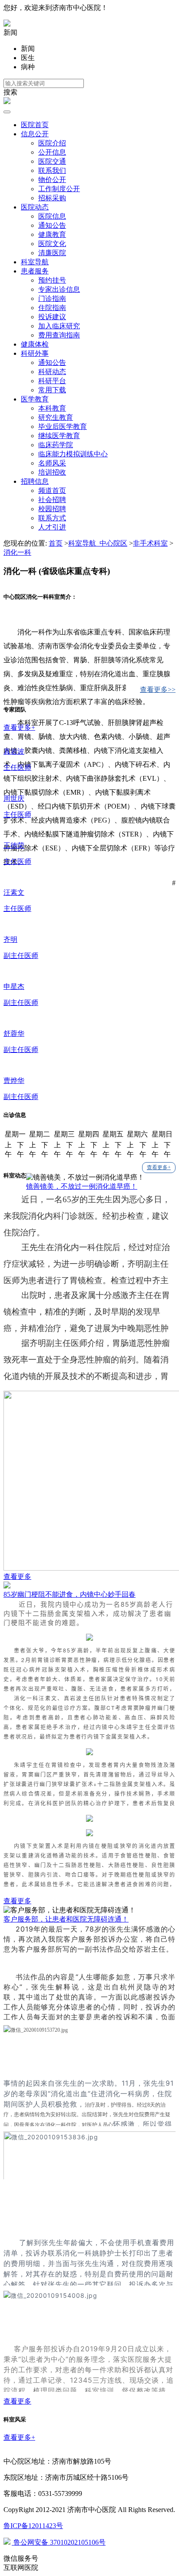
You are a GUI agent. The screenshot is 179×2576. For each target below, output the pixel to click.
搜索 (10, 92)
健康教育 (52, 234)
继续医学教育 (59, 436)
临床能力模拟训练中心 (73, 454)
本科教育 (52, 408)
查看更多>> (158, 690)
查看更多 (17, 1576)
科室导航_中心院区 (98, 543)
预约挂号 (52, 280)
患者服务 (35, 271)
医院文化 (52, 244)
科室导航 (35, 262)
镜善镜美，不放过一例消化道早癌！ (82, 1186)
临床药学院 (56, 445)
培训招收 (52, 472)
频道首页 (52, 491)
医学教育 (35, 399)
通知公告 (52, 225)
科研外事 (35, 353)
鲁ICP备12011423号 (33, 2526)
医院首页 (35, 125)
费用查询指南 (59, 335)
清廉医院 (52, 253)
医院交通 (52, 161)
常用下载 (52, 390)
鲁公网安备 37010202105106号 (59, 2542)
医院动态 (35, 207)
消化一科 (17, 552)
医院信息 (52, 216)
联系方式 (52, 518)
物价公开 (52, 180)
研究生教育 (56, 417)
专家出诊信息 (59, 289)
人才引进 (52, 527)
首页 (56, 543)
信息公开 (35, 134)
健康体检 (35, 344)
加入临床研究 (59, 326)
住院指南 (52, 308)
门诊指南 (52, 298)
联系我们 (52, 170)
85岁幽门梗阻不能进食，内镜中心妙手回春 (70, 1594)
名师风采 (52, 463)
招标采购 (52, 198)
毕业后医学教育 (63, 427)
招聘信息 (35, 481)
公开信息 (52, 152)
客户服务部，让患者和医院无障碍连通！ (66, 1919)
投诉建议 (52, 317)
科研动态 (52, 372)
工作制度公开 (59, 189)
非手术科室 (150, 543)
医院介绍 (52, 143)
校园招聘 (52, 509)
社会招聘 (52, 500)
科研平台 (52, 381)
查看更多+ (159, 1167)
